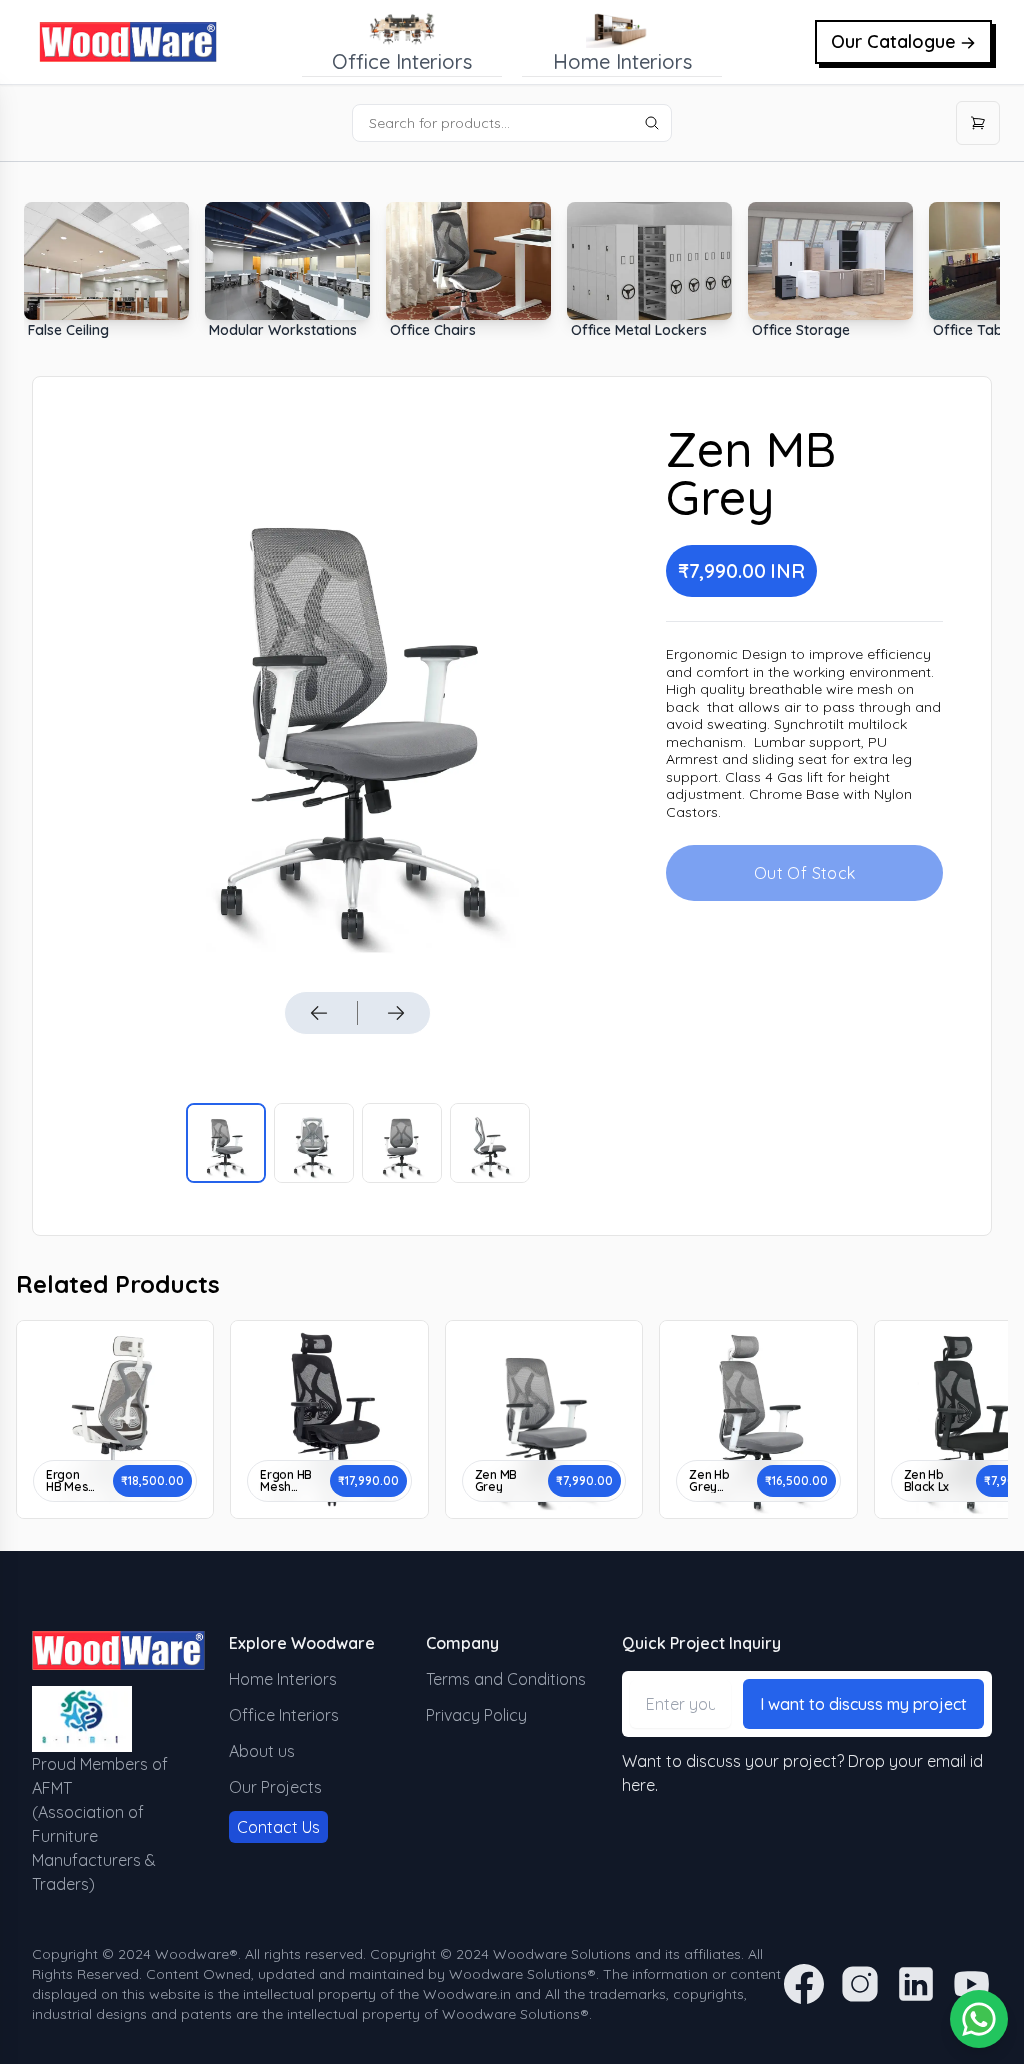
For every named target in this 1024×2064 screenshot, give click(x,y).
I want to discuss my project (863, 1704)
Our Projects (275, 1787)
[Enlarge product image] (226, 1143)
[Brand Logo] (128, 42)
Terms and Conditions (506, 1679)
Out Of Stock (805, 873)
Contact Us (278, 1827)
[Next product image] (396, 1013)
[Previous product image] (319, 1013)
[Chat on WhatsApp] (979, 2019)
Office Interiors (284, 1715)
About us (262, 1751)
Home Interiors (283, 1679)
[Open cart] (978, 123)
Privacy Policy (476, 1715)
